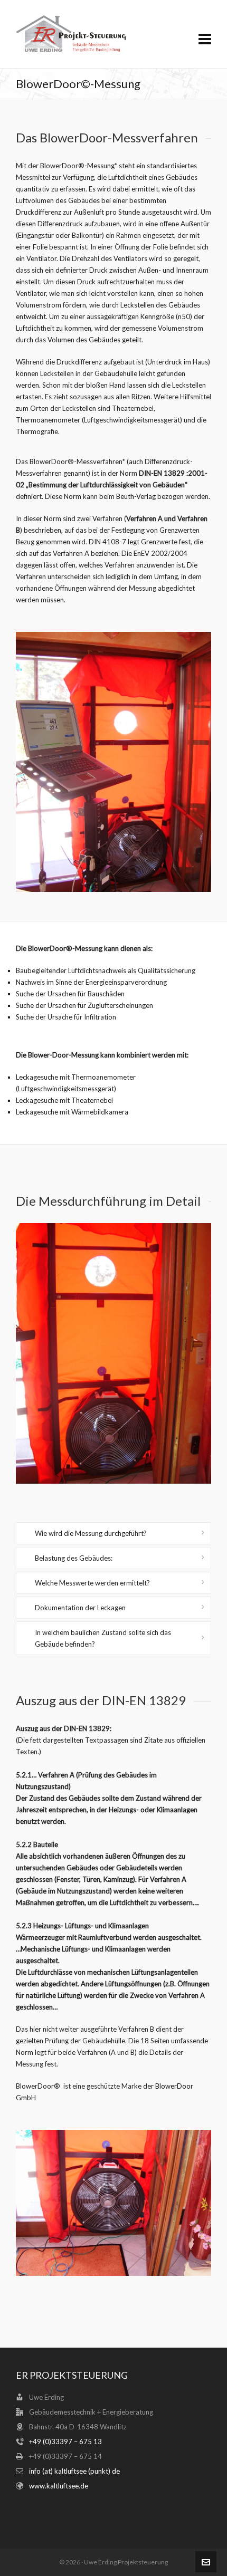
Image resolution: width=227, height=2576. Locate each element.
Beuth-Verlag (136, 496)
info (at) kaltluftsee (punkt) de (74, 2471)
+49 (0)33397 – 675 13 (65, 2442)
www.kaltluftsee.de (59, 2486)
